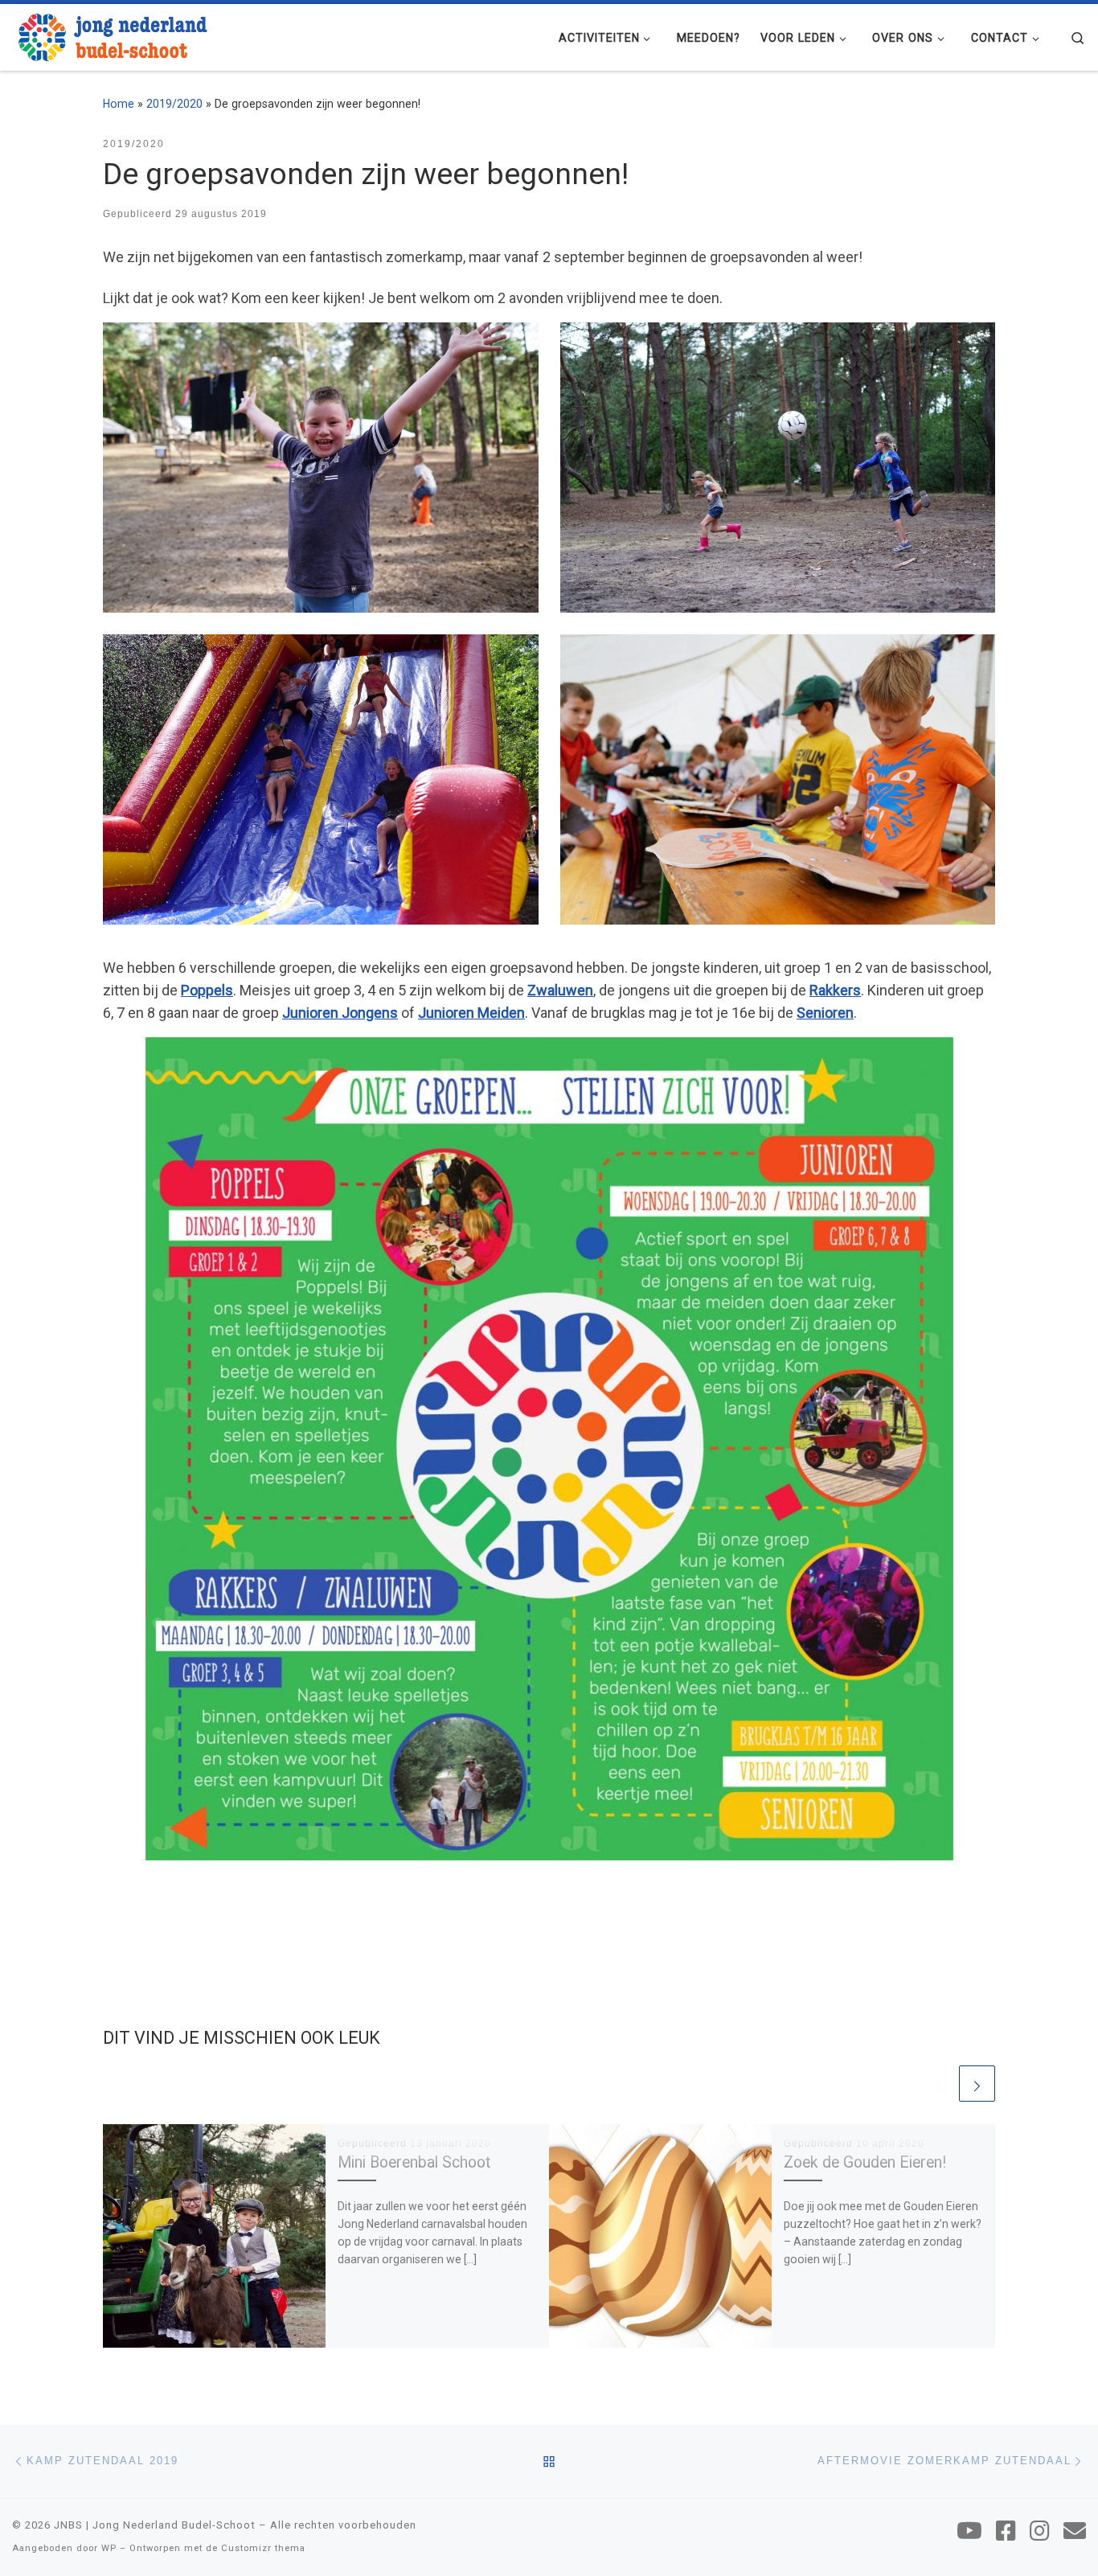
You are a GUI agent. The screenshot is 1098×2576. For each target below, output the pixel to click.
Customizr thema (263, 2548)
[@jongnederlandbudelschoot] (1040, 2531)
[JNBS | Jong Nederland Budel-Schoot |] (113, 35)
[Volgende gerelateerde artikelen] (977, 2084)
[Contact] (1075, 2531)
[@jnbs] (969, 2531)
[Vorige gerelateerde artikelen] (938, 2084)
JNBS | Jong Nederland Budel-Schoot (155, 2525)
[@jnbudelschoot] (1006, 2531)
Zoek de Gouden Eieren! (865, 2162)
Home (119, 104)
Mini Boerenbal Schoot (414, 2162)
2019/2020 (174, 104)
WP (109, 2548)
